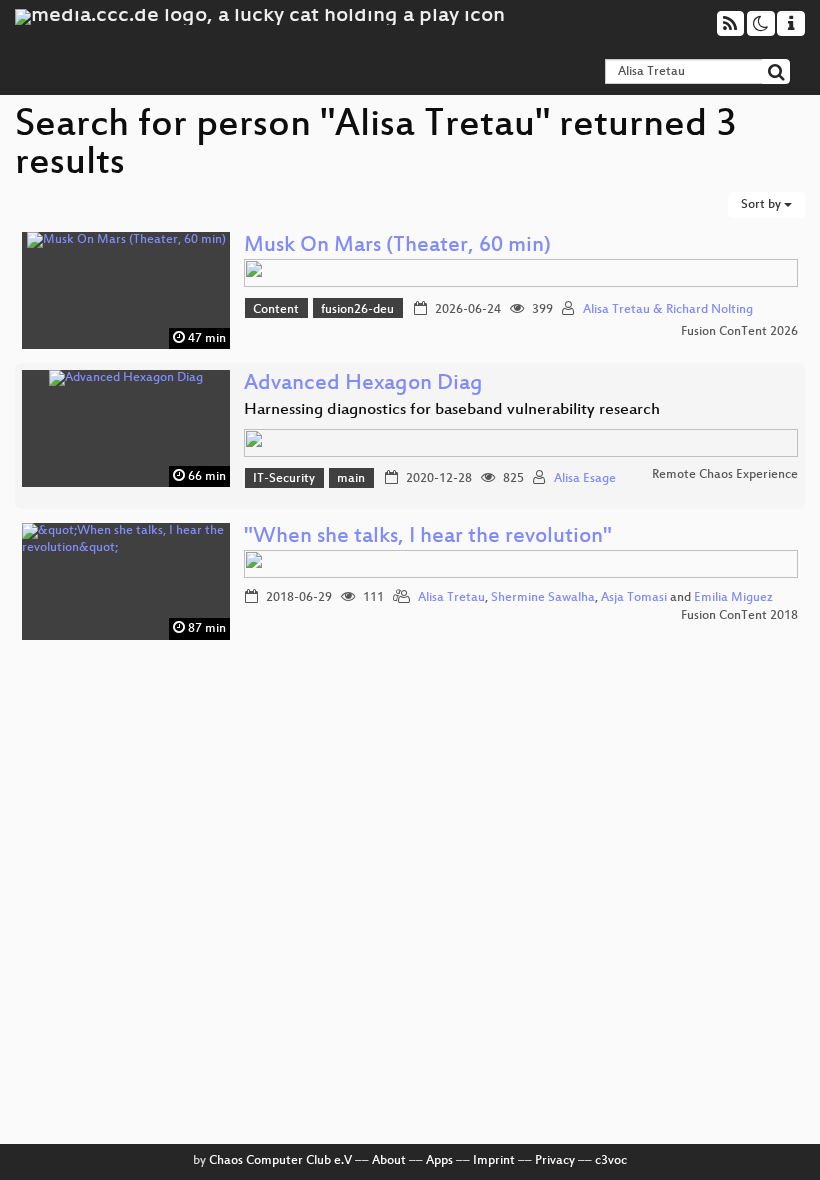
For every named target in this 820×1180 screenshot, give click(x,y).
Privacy (555, 1161)
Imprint (494, 1161)
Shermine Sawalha (543, 598)
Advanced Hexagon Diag (363, 384)
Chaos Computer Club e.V (280, 1161)
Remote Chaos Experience (725, 475)
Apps (439, 1161)
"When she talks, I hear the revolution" (428, 537)
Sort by (762, 205)
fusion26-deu (357, 310)
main (351, 479)
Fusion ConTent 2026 (739, 332)
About (389, 1161)
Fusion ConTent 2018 (739, 616)
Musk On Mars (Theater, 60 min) (397, 246)
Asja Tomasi (634, 598)
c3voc (611, 1161)
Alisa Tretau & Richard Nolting (668, 310)
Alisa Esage (585, 479)
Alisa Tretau (451, 598)
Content (276, 310)
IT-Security (284, 479)
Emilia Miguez (733, 598)
